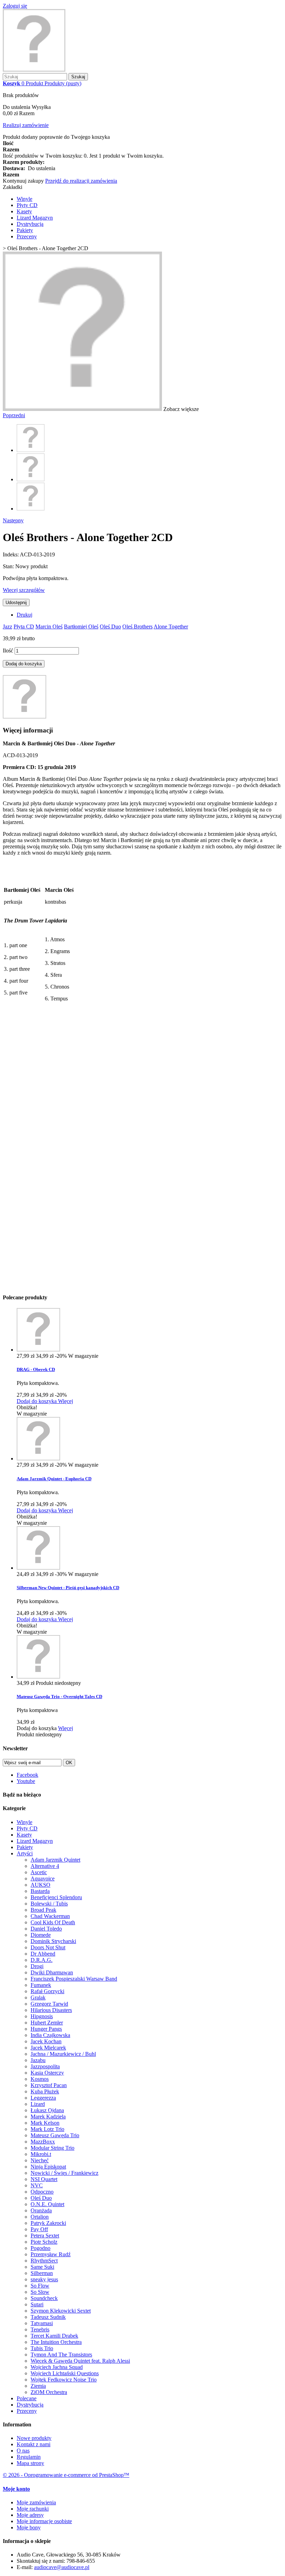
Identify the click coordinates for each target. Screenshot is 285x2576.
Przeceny (27, 236)
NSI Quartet (44, 2179)
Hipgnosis (42, 2016)
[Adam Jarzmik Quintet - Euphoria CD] (38, 1459)
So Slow (40, 2292)
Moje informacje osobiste (44, 2521)
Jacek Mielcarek (48, 2048)
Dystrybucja (30, 224)
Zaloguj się (15, 6)
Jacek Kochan (46, 2041)
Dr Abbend (43, 1954)
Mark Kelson (45, 2123)
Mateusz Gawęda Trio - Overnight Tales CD (59, 1697)
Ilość (8, 651)
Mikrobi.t (41, 2154)
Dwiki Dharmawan (52, 1972)
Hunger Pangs (46, 2029)
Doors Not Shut (48, 1947)
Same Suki (42, 2267)
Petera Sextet (45, 2236)
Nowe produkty (34, 2438)
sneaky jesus (44, 2279)
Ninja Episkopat (48, 2167)
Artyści (25, 1853)
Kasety (24, 211)
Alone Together (171, 627)
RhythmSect (44, 2261)
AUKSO (40, 1885)
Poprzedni (14, 415)
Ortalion (40, 2217)
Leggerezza (43, 2098)
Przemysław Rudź (51, 2254)
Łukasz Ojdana (47, 2110)
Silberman (42, 2273)
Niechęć (40, 2160)
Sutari (37, 2304)
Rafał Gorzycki (47, 1991)
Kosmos (40, 2079)
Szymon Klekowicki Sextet (61, 2311)
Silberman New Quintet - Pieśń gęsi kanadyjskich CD (68, 1588)
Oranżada (41, 2210)
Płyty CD (27, 205)
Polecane (27, 2398)
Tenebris (40, 2329)
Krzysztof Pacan (49, 2085)
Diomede (41, 1935)
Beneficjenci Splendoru (56, 1897)
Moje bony (29, 2527)
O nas (23, 2451)
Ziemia (38, 2386)
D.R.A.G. (42, 1960)
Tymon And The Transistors (61, 2355)
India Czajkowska (50, 2035)
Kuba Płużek (45, 2091)
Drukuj (25, 615)
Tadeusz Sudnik (48, 2317)
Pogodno (40, 2248)
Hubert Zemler (47, 2023)
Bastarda (40, 1891)
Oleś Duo (110, 627)
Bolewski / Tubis (49, 1904)
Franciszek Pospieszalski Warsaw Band (74, 1979)
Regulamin (29, 2457)
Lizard (38, 2104)
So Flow (40, 2286)
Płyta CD (24, 627)
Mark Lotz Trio (47, 2129)
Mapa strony (30, 2463)
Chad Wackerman (50, 1916)
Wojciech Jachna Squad (57, 2367)
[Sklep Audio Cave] (34, 70)
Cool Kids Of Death (53, 1922)
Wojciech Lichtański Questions (65, 2373)
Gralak (38, 1998)
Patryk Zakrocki (48, 2223)
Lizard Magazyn (35, 218)
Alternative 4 (45, 1866)
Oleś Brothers (137, 627)
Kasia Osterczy (47, 2073)
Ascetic (39, 1872)
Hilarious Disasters (51, 2010)
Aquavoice (43, 1879)
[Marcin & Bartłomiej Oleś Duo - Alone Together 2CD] (31, 450)
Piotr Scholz (44, 2242)
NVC (37, 2185)
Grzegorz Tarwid (49, 2004)
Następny (13, 520)
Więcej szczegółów (24, 590)
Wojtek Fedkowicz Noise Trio (64, 2380)
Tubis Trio (42, 2348)
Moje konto (16, 2489)
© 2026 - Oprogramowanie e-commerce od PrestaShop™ (66, 2475)
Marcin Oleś (49, 627)
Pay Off (39, 2229)
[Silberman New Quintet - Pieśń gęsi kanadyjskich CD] (38, 1568)
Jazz (7, 627)
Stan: (9, 566)
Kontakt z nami (34, 2444)
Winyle (25, 199)
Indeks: (11, 554)
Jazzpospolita (45, 2066)
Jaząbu (38, 2060)
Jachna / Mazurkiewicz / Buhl (63, 2054)
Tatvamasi (42, 2323)
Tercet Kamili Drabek (54, 2336)
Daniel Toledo (46, 1929)
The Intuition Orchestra (56, 2342)
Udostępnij (16, 603)
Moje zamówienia (36, 2502)
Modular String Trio (52, 2148)
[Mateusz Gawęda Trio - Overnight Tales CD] (38, 1677)
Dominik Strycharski (53, 1941)
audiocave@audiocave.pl (62, 2567)
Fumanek (41, 1985)
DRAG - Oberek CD (36, 1369)
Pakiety (25, 230)
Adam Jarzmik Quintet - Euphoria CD (54, 1479)
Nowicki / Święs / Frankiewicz (64, 2173)
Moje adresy (30, 2515)
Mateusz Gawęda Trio (55, 2135)
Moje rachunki (33, 2509)
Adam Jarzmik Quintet (55, 1860)
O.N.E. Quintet (47, 2204)
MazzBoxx (43, 2142)
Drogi (37, 1966)
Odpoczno (42, 2192)
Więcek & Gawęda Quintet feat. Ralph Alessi (80, 2361)
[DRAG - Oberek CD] (38, 1350)
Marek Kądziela (48, 2117)
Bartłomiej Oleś (81, 627)
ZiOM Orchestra (49, 2392)
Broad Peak (43, 1910)
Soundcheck (44, 2298)
